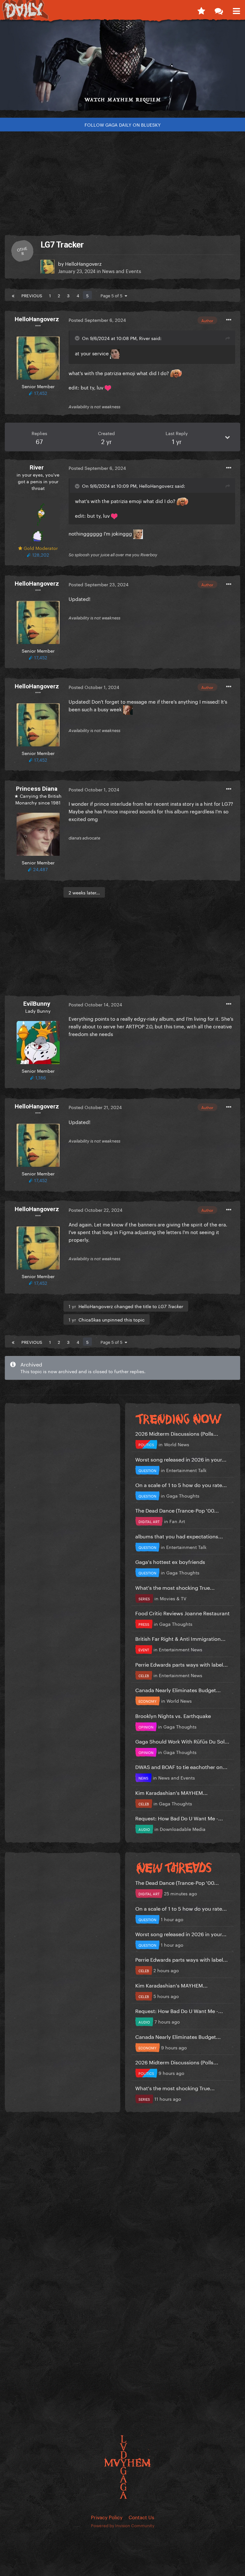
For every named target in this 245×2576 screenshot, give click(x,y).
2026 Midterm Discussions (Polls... (177, 1433)
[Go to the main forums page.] (219, 10)
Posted (97, 320)
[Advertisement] (122, 181)
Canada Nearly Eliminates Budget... (178, 1689)
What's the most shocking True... (175, 1587)
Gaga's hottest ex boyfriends (170, 1561)
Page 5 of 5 (113, 295)
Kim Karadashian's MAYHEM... (171, 1792)
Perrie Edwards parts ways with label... (182, 1664)
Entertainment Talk (186, 1470)
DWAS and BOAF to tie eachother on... (181, 1766)
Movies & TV (173, 1598)
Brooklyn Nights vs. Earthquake (173, 1715)
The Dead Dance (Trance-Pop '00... (177, 1510)
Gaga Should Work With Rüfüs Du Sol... (182, 1741)
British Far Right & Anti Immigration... (180, 1638)
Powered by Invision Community (123, 2525)
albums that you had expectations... (179, 1536)
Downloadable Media (183, 1829)
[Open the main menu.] (236, 10)
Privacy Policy (107, 2517)
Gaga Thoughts (183, 1495)
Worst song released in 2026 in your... (181, 1459)
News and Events (122, 270)
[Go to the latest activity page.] (201, 10)
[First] (13, 295)
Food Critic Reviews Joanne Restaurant (182, 1613)
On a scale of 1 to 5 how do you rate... (181, 1484)
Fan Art (177, 1521)
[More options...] (229, 320)
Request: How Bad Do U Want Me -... (179, 1818)
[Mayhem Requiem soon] (122, 68)
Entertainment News (181, 1649)
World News (177, 1444)
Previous (32, 295)
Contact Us (141, 2517)
